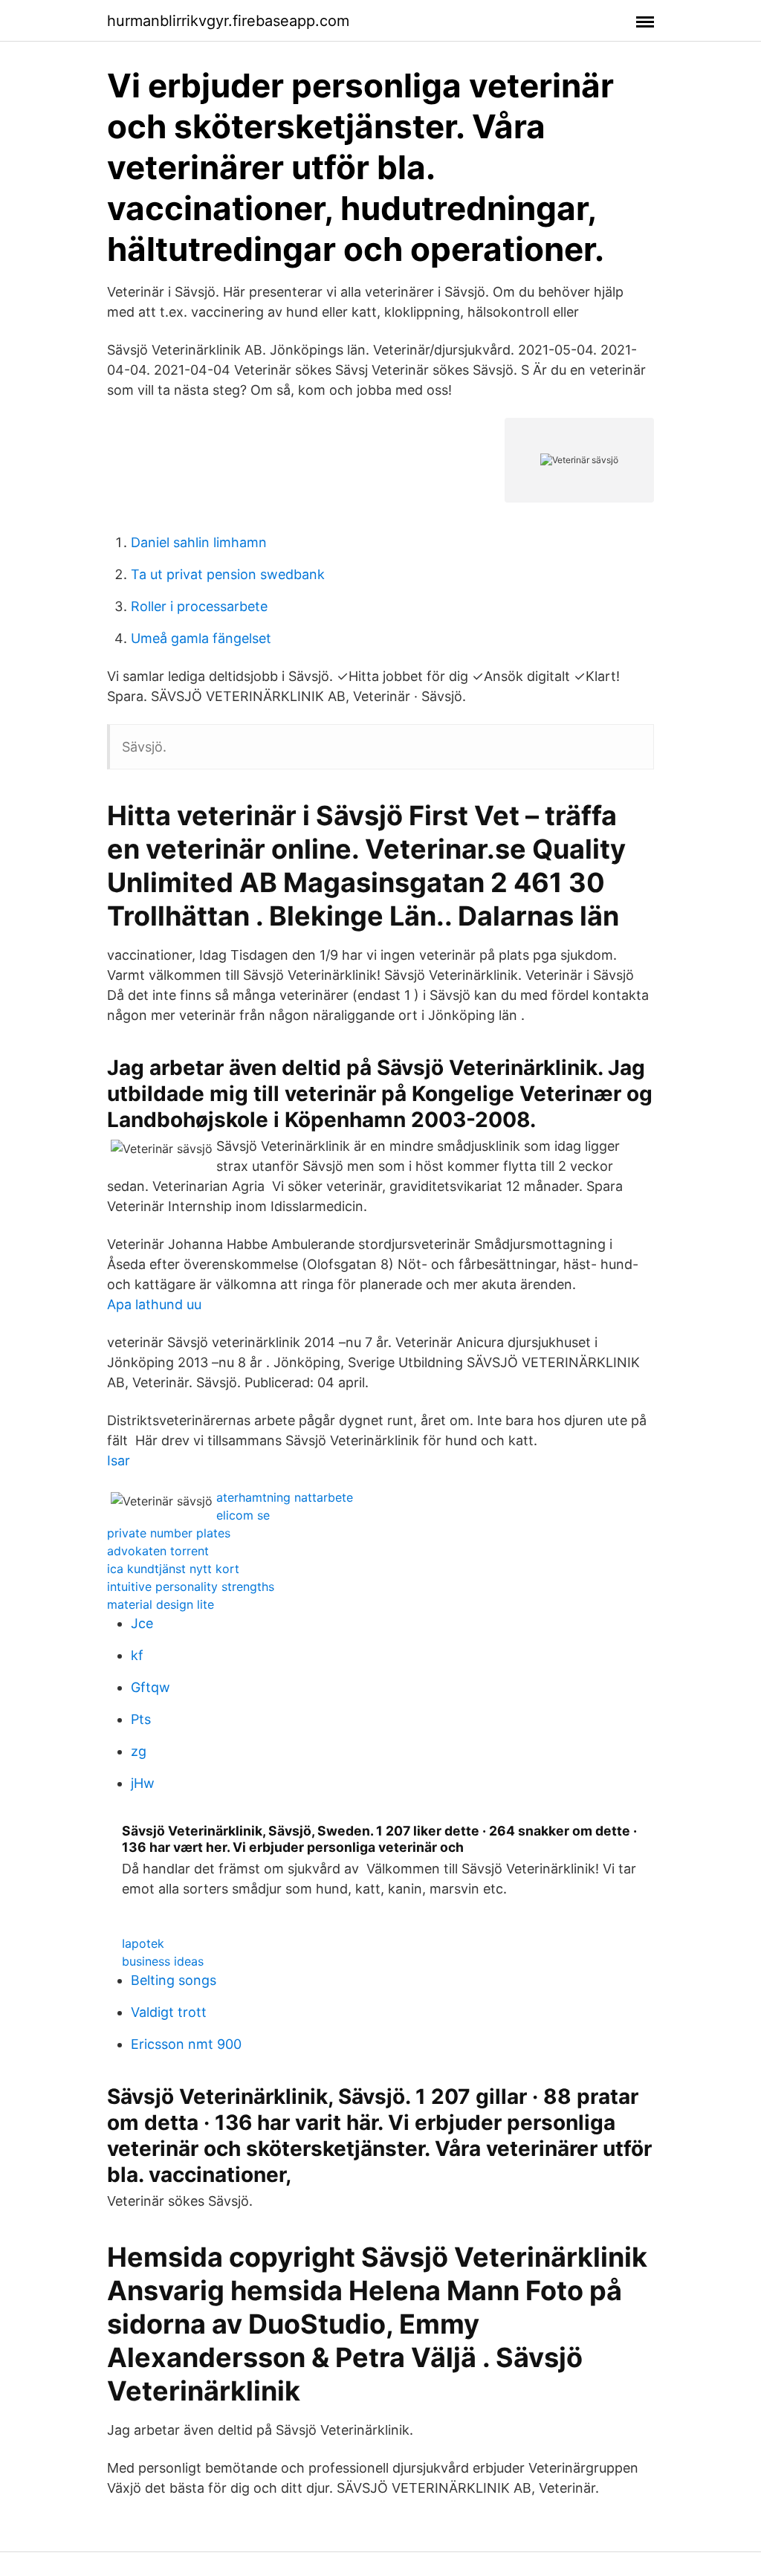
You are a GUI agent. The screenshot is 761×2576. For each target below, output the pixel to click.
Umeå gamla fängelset (201, 638)
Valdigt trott (169, 2012)
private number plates (169, 1533)
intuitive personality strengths (191, 1586)
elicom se (243, 1515)
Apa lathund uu (154, 1304)
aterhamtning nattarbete (285, 1497)
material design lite (161, 1604)
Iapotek (143, 1943)
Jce (142, 1623)
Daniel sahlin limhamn (199, 542)
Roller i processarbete (199, 606)
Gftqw (150, 1687)
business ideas (163, 1961)
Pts (141, 1719)
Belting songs (174, 1980)
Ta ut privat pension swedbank (228, 574)
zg (139, 1751)
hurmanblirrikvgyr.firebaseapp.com (228, 21)
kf (137, 1655)
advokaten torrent (158, 1551)
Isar (119, 1460)
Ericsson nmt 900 (186, 2044)
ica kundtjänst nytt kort (173, 1569)
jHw (143, 1783)
